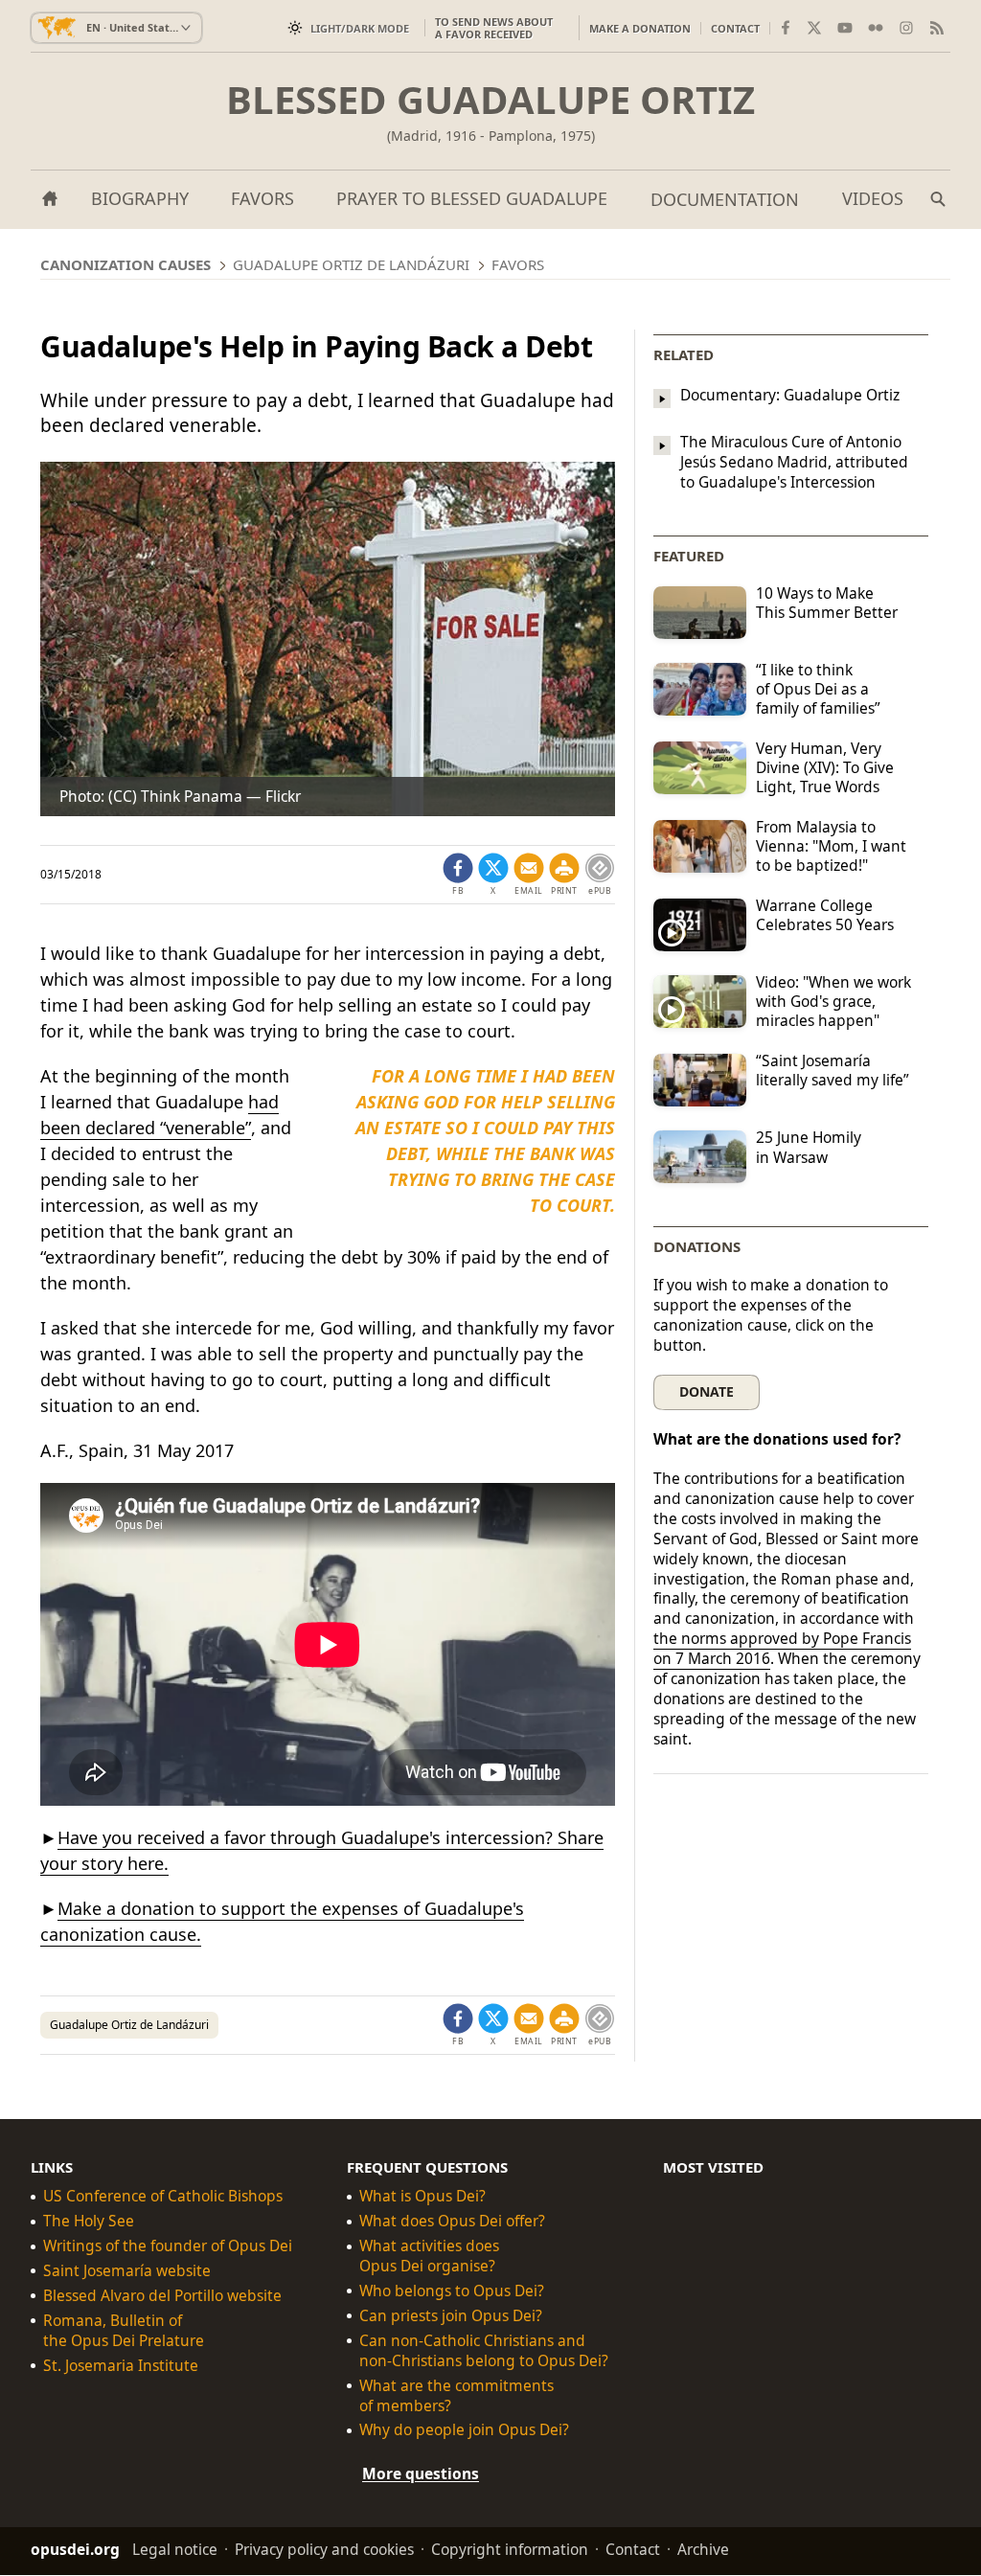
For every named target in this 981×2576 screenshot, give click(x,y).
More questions (421, 2474)
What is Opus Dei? (422, 2197)
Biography (140, 198)
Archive (703, 2550)
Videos (873, 198)
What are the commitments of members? (456, 2396)
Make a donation (640, 28)
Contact (735, 28)
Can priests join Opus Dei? (451, 2316)
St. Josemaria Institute (121, 2366)
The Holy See (89, 2222)
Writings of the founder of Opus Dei (168, 2246)
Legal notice (175, 2550)
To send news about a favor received (494, 28)
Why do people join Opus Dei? (464, 2431)
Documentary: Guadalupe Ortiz (790, 395)
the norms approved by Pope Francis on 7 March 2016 (782, 1648)
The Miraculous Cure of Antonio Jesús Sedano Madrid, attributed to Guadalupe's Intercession (794, 462)
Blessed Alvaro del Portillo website (162, 2296)
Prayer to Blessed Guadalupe (472, 198)
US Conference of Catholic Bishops (163, 2197)
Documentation (725, 199)
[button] (564, 875)
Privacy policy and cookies (324, 2550)
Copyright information (510, 2550)
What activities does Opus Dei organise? (429, 2256)
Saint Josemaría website (127, 2271)
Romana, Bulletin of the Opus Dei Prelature (124, 2331)
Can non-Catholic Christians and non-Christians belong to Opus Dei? (484, 2351)
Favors (262, 198)
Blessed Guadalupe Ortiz (490, 100)
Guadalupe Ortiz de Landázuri (129, 2025)
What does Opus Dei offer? (452, 2222)
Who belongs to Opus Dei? (452, 2291)
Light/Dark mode (360, 28)
